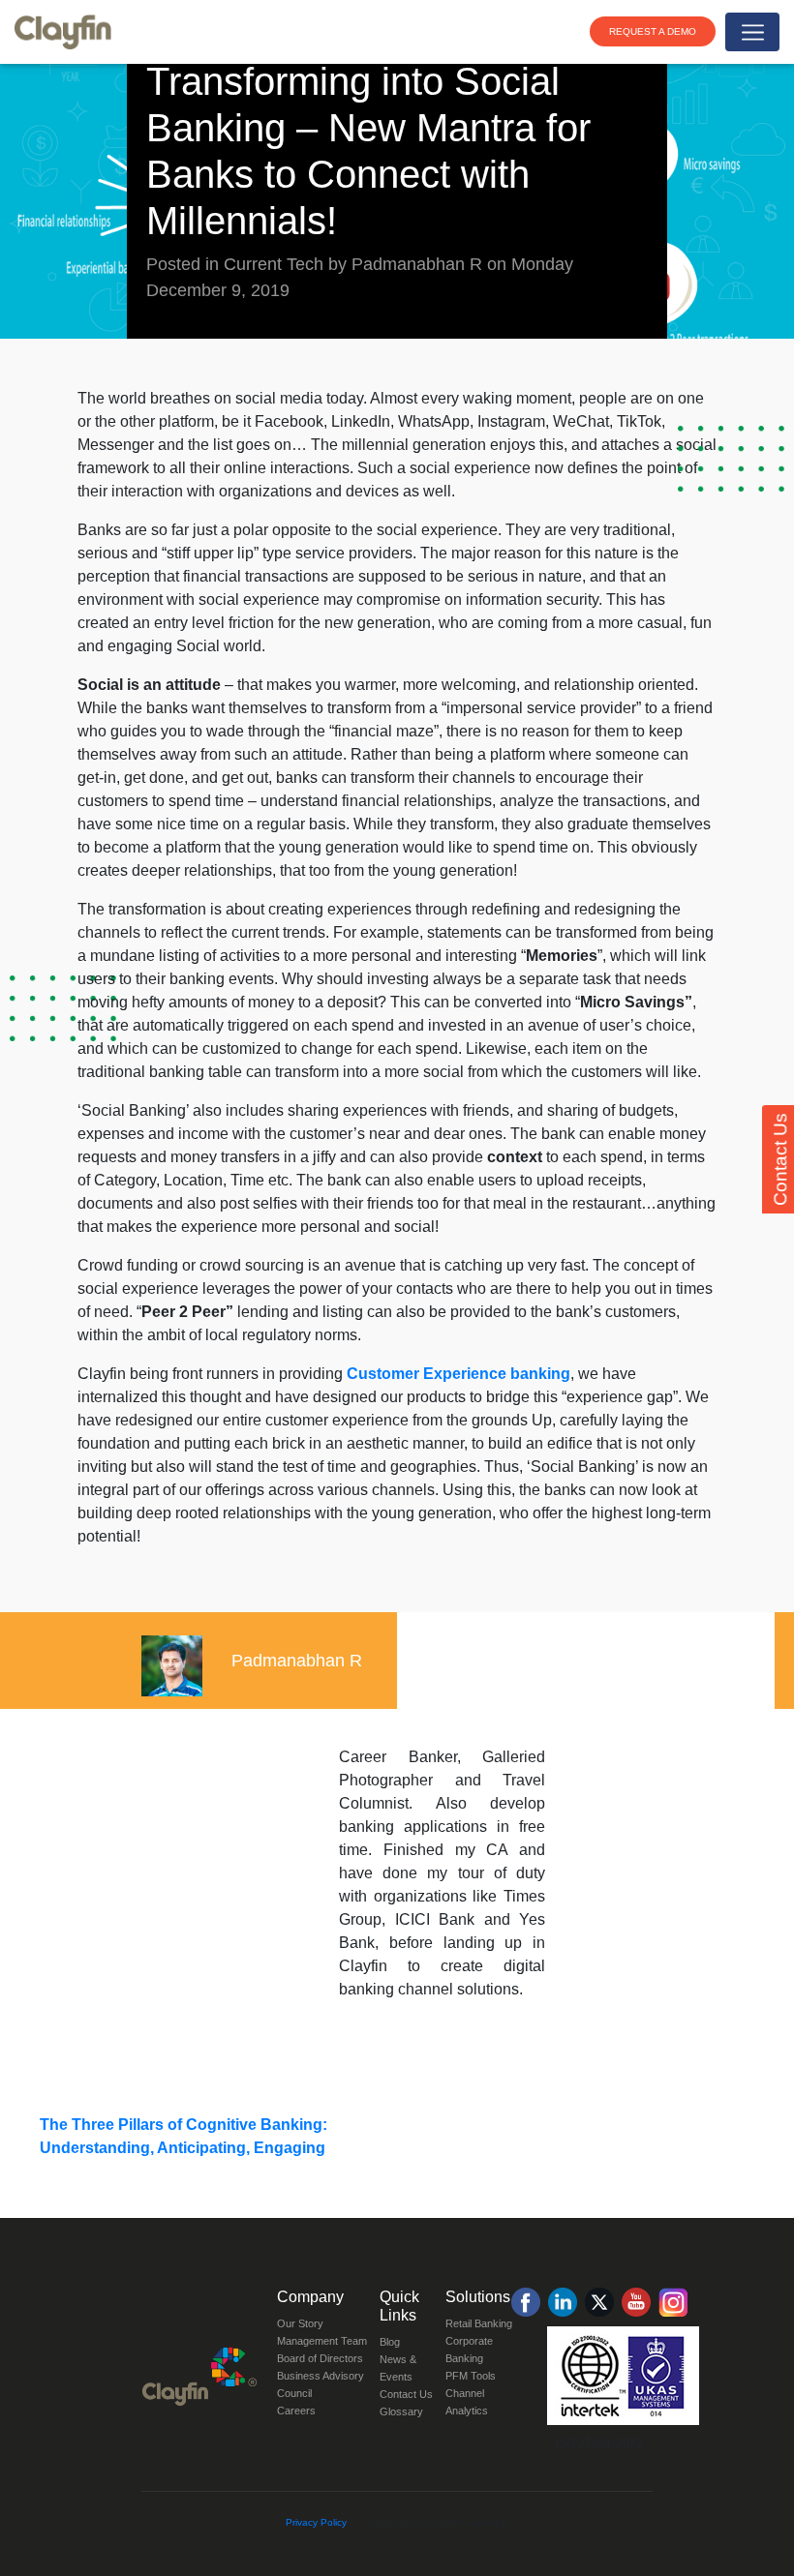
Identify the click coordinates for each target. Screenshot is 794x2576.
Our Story (300, 2323)
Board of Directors (320, 2358)
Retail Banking (479, 2323)
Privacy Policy (316, 2522)
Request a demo (653, 31)
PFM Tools (471, 2376)
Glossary (401, 2411)
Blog (390, 2342)
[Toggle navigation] (752, 32)
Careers (296, 2411)
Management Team (322, 2341)
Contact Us (406, 2394)
